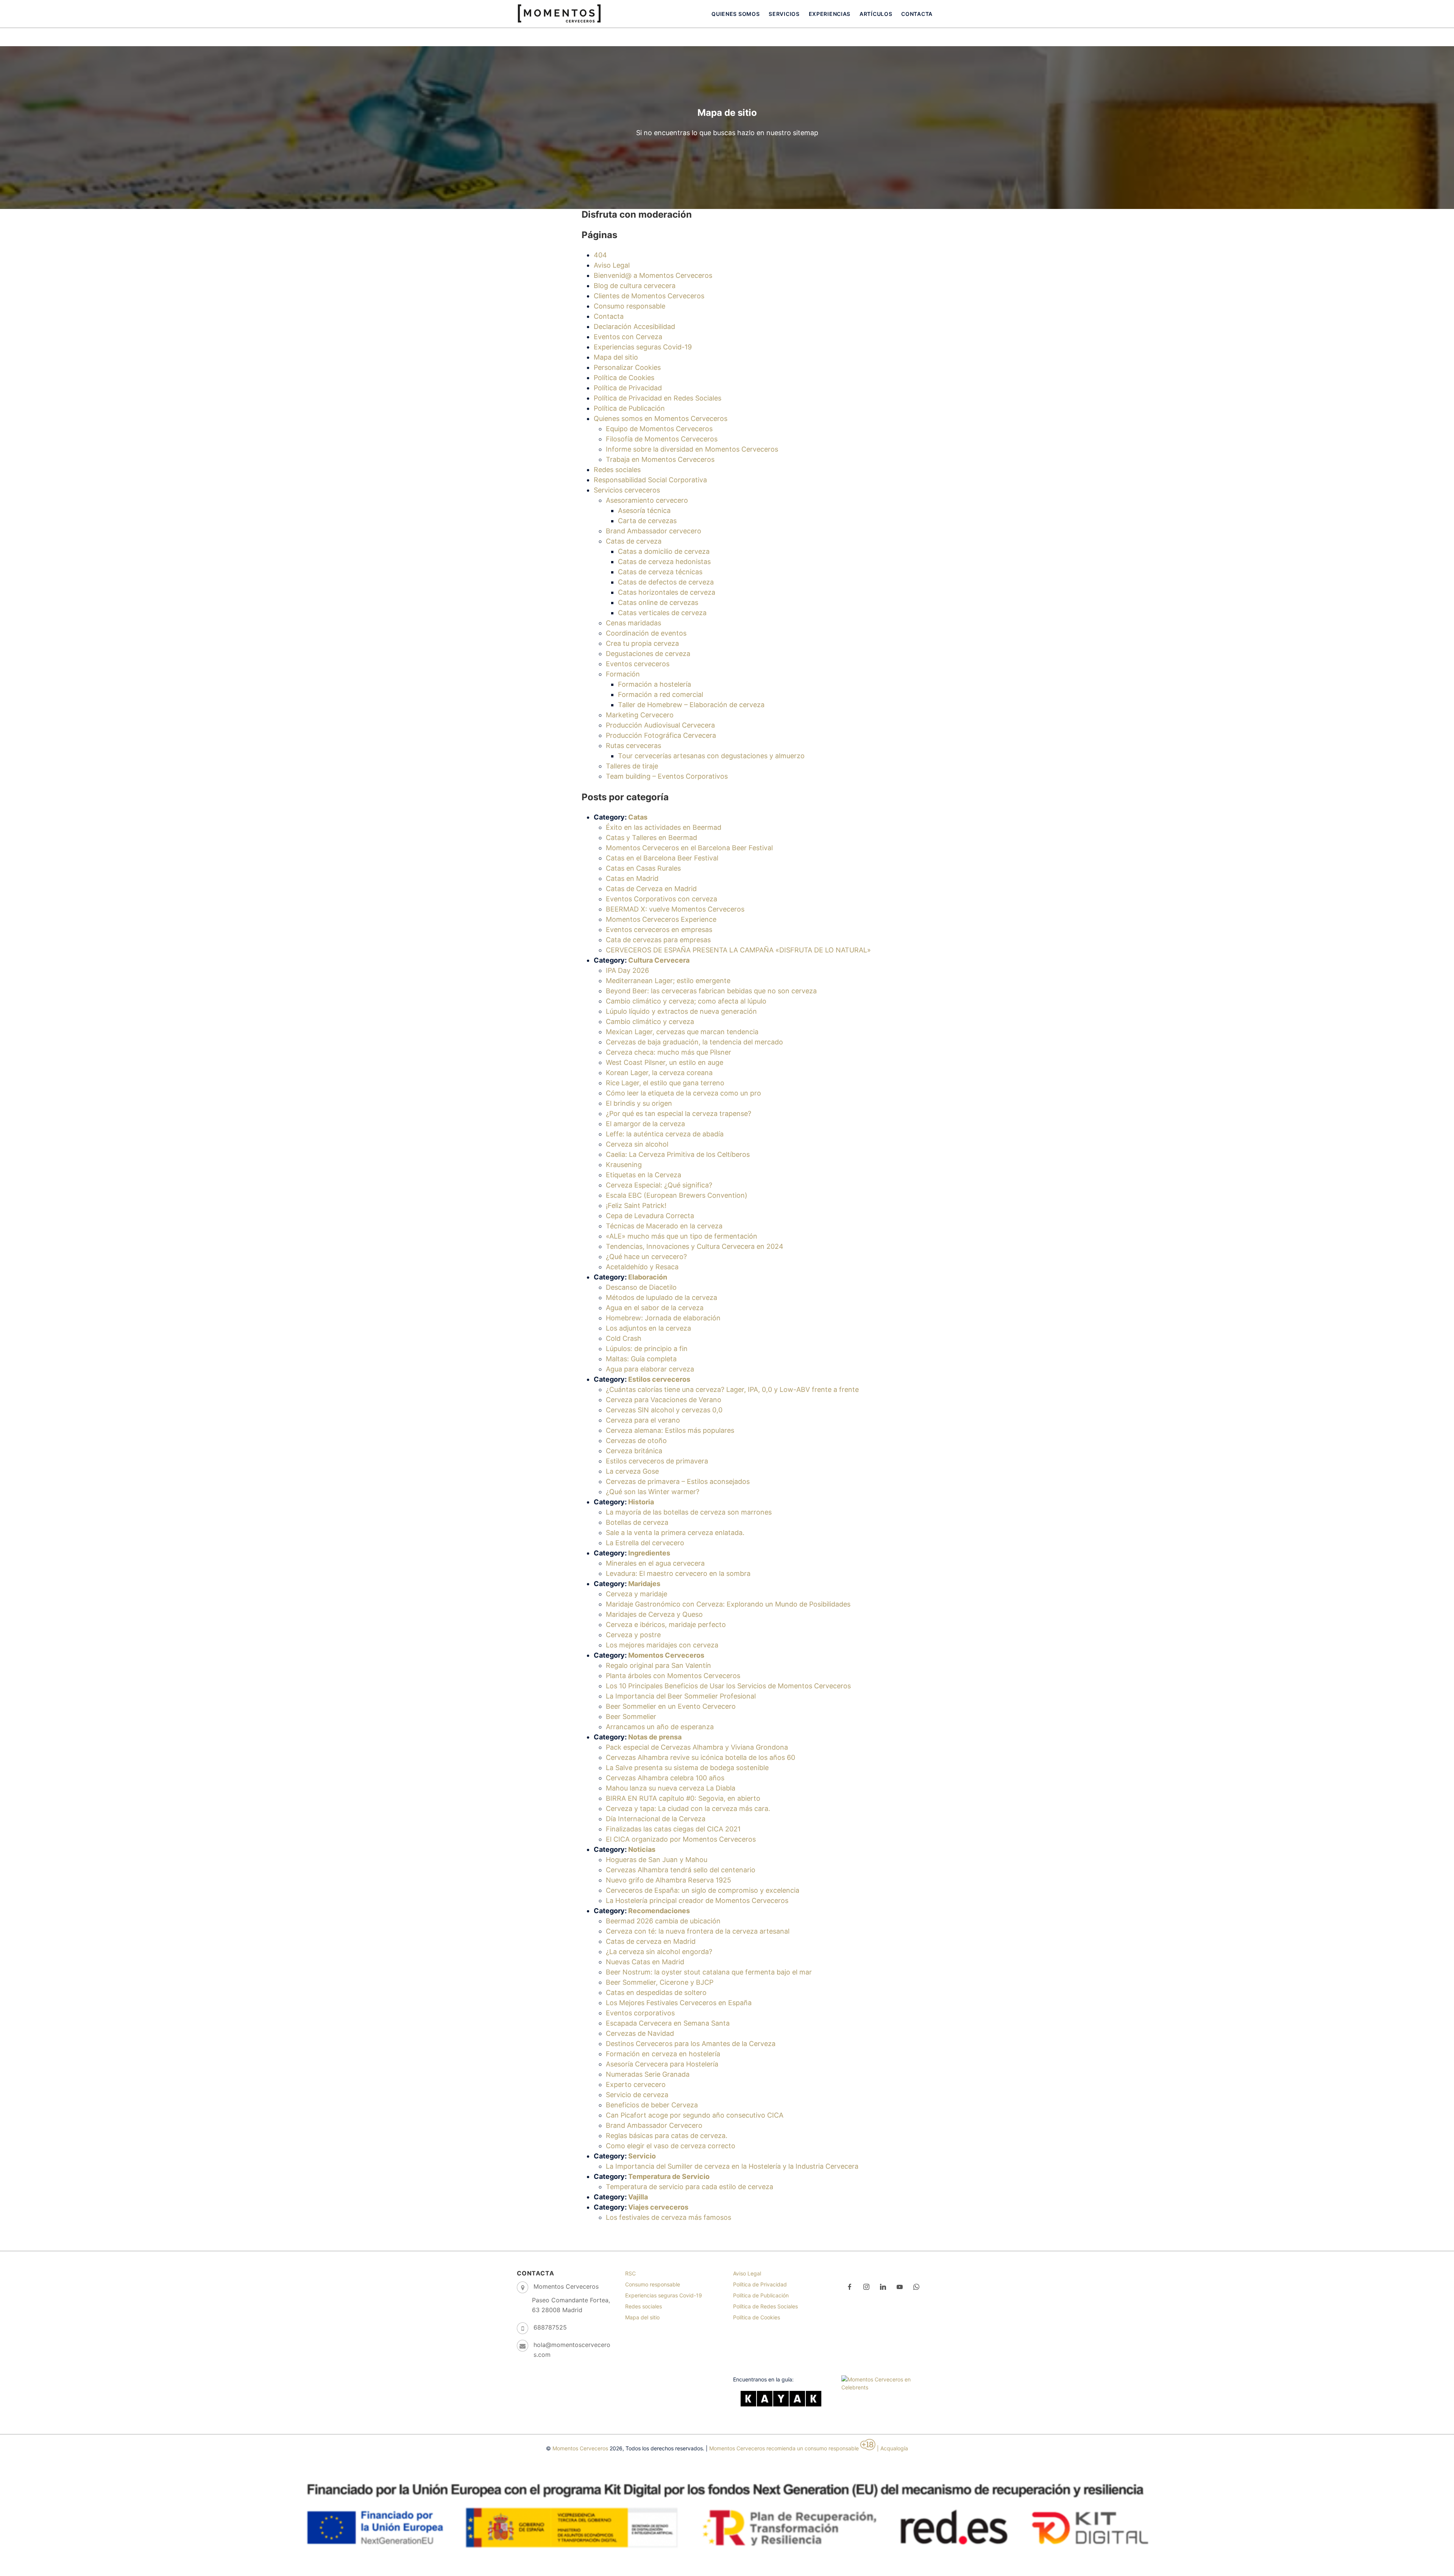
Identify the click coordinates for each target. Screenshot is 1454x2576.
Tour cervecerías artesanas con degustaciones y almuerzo (711, 756)
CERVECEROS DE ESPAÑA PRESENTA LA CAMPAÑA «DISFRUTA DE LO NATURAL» (738, 950)
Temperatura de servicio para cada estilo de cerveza (690, 2187)
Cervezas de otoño (636, 1441)
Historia (641, 1502)
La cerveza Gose (632, 1471)
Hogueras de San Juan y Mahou (657, 1860)
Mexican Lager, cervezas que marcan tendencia (682, 1032)
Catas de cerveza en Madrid (651, 1941)
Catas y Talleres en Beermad (651, 838)
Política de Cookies (624, 378)
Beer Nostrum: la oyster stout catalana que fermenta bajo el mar (709, 1972)
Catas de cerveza (634, 541)
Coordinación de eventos (646, 633)
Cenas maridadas (633, 623)
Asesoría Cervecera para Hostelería (662, 2064)
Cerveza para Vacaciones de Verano (664, 1400)
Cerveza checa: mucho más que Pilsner (668, 1052)
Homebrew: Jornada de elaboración (663, 1318)
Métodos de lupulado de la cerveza (661, 1297)
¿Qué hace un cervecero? (646, 1257)
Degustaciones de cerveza (648, 654)
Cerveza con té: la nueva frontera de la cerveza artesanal (698, 1931)
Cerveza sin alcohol (637, 1144)
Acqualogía (894, 2448)
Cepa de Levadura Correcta (650, 1216)
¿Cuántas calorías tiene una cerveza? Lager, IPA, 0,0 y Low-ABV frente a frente (732, 1389)
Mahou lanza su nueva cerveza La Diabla (671, 1788)
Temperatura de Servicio (669, 2176)
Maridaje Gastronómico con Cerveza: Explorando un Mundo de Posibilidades (728, 1604)
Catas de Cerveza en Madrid (651, 889)
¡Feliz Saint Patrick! (636, 1205)
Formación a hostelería (654, 684)
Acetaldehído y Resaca (642, 1267)
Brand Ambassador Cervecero (654, 2125)
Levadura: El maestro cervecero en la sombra (678, 1573)
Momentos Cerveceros (666, 1655)
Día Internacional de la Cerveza (656, 1819)
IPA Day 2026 (627, 970)
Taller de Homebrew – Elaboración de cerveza (691, 705)
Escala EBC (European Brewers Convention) (677, 1195)
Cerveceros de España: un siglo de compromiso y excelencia (703, 1890)
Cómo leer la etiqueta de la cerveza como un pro (683, 1093)
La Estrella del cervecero (645, 1543)
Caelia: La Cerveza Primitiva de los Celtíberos (678, 1154)
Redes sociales (617, 470)
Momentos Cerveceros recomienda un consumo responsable (784, 2448)
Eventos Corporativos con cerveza (661, 899)
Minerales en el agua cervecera (655, 1563)
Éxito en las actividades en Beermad (664, 827)
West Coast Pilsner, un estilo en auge (665, 1062)
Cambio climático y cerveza (650, 1022)
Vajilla (638, 2197)
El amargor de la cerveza (645, 1124)
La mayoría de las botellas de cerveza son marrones (689, 1512)
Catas (638, 817)
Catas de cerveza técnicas (660, 572)
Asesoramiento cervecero (647, 500)
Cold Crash (624, 1338)
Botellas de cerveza (637, 1522)
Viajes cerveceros (658, 2207)
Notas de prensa (655, 1737)
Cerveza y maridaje (637, 1594)
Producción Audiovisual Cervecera (660, 725)
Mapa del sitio (616, 357)
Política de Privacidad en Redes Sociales (658, 398)
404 (600, 255)
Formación (623, 674)
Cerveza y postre (633, 1635)
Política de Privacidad (628, 388)
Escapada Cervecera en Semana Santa (668, 2023)
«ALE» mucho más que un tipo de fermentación (682, 1236)
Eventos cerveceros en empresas (659, 930)
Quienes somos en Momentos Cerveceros (661, 418)
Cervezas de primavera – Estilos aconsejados (678, 1481)
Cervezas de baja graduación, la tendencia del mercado (694, 1042)
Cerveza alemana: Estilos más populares (670, 1430)
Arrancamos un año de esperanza (660, 1727)
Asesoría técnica (644, 510)
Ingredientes (649, 1553)
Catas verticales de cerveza (662, 613)
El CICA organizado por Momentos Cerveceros (681, 1839)
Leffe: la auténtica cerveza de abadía (665, 1134)
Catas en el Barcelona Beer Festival (662, 858)
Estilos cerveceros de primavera (657, 1461)
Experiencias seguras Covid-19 (643, 347)
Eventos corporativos (640, 2013)
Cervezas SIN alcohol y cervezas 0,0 (664, 1410)
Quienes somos (736, 14)
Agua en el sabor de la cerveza (655, 1308)
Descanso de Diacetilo (641, 1287)
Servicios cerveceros (627, 490)
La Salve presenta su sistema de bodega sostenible (687, 1768)
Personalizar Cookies (627, 367)
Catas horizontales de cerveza (667, 592)
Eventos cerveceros (638, 664)
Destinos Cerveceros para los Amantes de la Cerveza (691, 2044)
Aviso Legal (612, 265)
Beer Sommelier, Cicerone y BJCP (660, 1982)
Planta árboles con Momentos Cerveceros (673, 1676)
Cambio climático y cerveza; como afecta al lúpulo (686, 1001)
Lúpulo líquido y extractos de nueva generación (681, 1011)
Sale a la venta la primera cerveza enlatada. (675, 1533)
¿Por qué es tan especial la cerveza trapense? (679, 1113)
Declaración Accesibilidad (634, 326)
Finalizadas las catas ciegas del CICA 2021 (673, 1829)
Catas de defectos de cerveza (666, 582)
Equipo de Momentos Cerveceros (659, 429)
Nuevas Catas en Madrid (645, 1962)
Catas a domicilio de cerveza (664, 551)
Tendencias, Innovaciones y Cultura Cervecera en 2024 (695, 1246)
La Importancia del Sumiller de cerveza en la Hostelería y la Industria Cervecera (732, 2166)
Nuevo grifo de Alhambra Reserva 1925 (668, 1880)
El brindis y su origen (639, 1103)
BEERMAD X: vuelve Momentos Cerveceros (675, 909)
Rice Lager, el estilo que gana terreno (665, 1083)
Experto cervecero (636, 2084)
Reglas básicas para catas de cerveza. (667, 2136)
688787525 (550, 2327)
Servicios (784, 14)
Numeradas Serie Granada (648, 2074)
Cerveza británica (634, 1451)
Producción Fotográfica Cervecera (661, 735)
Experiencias (830, 14)
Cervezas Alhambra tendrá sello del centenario (681, 1870)
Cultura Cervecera (659, 960)
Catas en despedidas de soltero (656, 1992)
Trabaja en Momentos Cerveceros (660, 459)
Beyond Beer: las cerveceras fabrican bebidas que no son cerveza (711, 991)
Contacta (917, 14)
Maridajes (644, 1584)
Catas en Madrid (632, 878)
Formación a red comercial (661, 694)
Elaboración (648, 1277)
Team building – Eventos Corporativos (667, 776)
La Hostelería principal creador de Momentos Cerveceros (697, 1900)
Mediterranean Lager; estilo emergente (668, 981)
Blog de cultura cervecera (635, 286)
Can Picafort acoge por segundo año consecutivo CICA (695, 2115)
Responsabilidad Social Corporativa (650, 480)
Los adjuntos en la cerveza (648, 1328)
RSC (630, 2273)
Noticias (642, 1849)
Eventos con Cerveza (628, 337)
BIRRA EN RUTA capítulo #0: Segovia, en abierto (683, 1798)
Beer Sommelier (631, 1717)
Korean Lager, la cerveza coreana (659, 1073)
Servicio (642, 2156)
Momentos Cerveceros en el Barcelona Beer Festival (689, 848)
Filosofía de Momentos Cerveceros (662, 439)
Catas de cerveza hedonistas (664, 562)
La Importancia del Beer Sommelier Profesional (681, 1696)
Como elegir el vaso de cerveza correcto (671, 2146)
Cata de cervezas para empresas (658, 940)
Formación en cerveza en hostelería (663, 2054)
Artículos (876, 14)
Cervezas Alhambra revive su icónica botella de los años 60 (700, 1757)
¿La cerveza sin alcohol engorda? (659, 1952)
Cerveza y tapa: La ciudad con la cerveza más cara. (688, 1808)
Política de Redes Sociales (765, 2306)
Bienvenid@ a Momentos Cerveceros (653, 275)
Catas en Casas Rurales (643, 868)
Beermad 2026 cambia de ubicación (663, 1921)
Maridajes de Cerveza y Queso (654, 1614)
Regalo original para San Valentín (658, 1665)
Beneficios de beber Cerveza (652, 2105)
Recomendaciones (659, 1911)
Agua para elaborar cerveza (650, 1369)
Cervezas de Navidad (640, 2033)
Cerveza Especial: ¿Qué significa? (659, 1185)
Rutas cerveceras (633, 746)
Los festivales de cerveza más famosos (668, 2217)
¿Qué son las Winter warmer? (653, 1492)
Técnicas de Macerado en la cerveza (664, 1226)
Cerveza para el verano (643, 1420)
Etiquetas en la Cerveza (644, 1175)
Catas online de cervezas (658, 602)
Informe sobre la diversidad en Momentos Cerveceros (692, 449)
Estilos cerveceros (659, 1379)
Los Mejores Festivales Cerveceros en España (679, 2003)
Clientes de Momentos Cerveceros (649, 296)
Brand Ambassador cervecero (654, 531)
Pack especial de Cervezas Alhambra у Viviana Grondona (697, 1747)
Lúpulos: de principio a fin (647, 1349)
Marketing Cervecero (640, 715)
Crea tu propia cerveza (642, 643)
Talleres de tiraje (632, 766)
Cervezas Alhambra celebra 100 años (665, 1778)
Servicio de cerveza (637, 2095)
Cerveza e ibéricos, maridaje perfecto (666, 1625)
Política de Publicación (629, 408)
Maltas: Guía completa (641, 1359)
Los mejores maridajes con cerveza (662, 1645)
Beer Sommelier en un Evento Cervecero (671, 1706)
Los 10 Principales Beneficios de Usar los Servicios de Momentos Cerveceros (728, 1686)
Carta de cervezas (647, 521)
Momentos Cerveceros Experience (661, 919)
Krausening (624, 1165)
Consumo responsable (629, 306)
